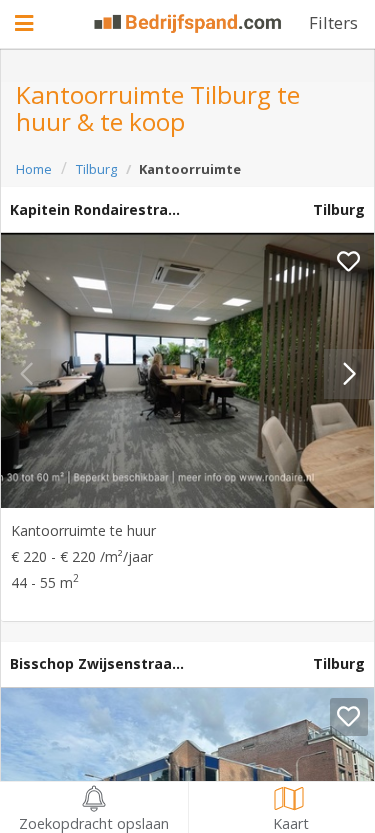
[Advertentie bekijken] (187, 370)
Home (34, 169)
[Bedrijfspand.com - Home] (188, 23)
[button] (349, 374)
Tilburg (96, 169)
